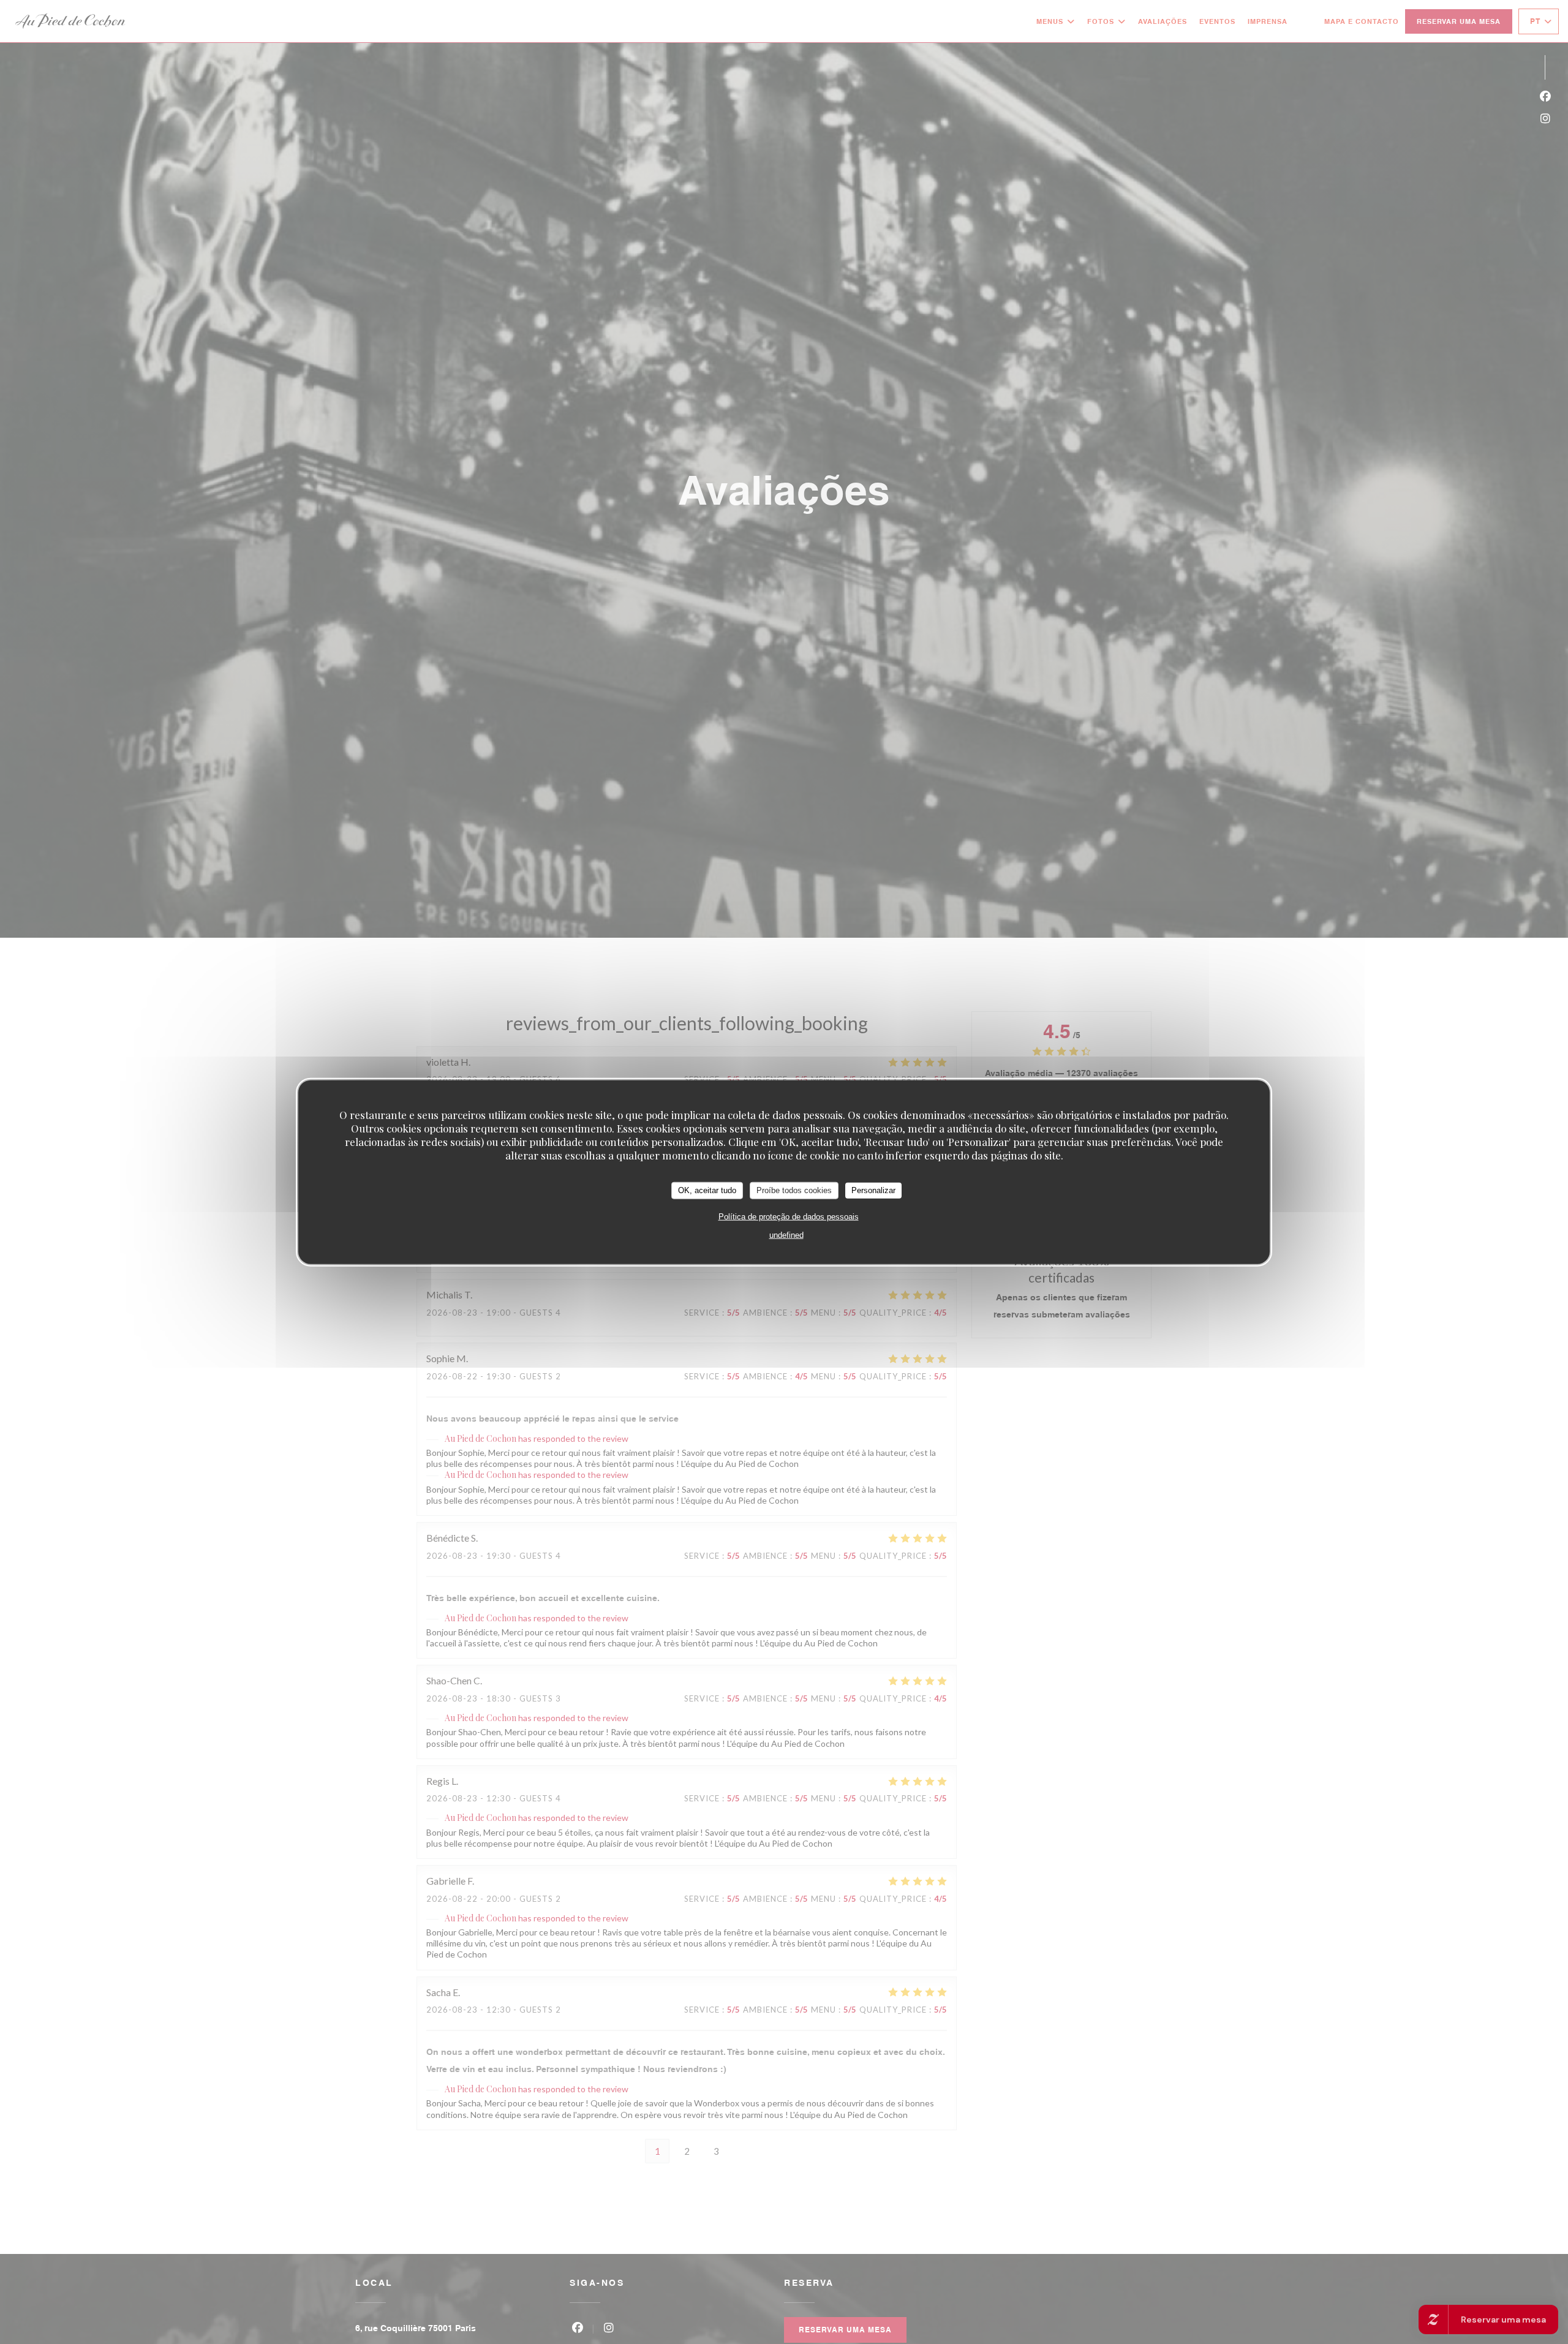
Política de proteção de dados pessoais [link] (789, 1216)
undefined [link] (786, 1234)
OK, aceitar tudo (707, 1190)
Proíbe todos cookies (794, 1190)
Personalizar (873, 1190)
